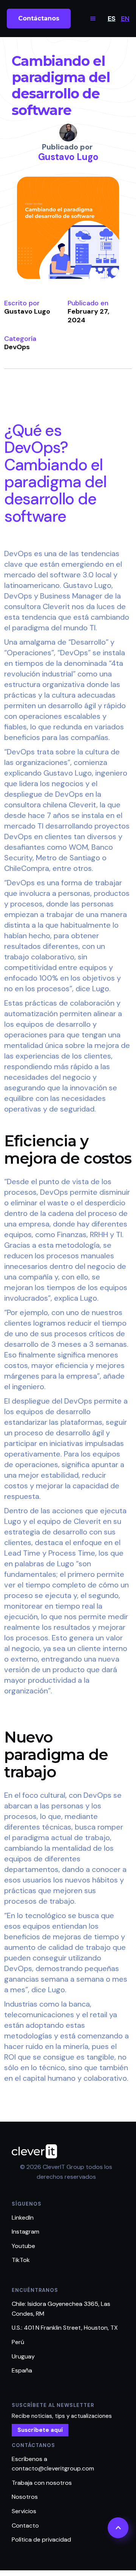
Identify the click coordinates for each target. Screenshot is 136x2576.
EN (125, 19)
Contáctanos (39, 18)
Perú (18, 2342)
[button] (93, 19)
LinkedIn (23, 2218)
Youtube (23, 2246)
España (22, 2370)
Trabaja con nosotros (42, 2483)
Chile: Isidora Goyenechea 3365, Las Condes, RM (61, 2309)
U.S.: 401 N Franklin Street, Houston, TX (65, 2328)
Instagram (25, 2232)
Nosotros (25, 2497)
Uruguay (23, 2356)
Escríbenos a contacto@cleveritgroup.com (53, 2464)
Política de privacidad (41, 2539)
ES (112, 19)
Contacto (25, 2525)
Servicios (24, 2511)
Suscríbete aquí (40, 2430)
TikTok (21, 2260)
